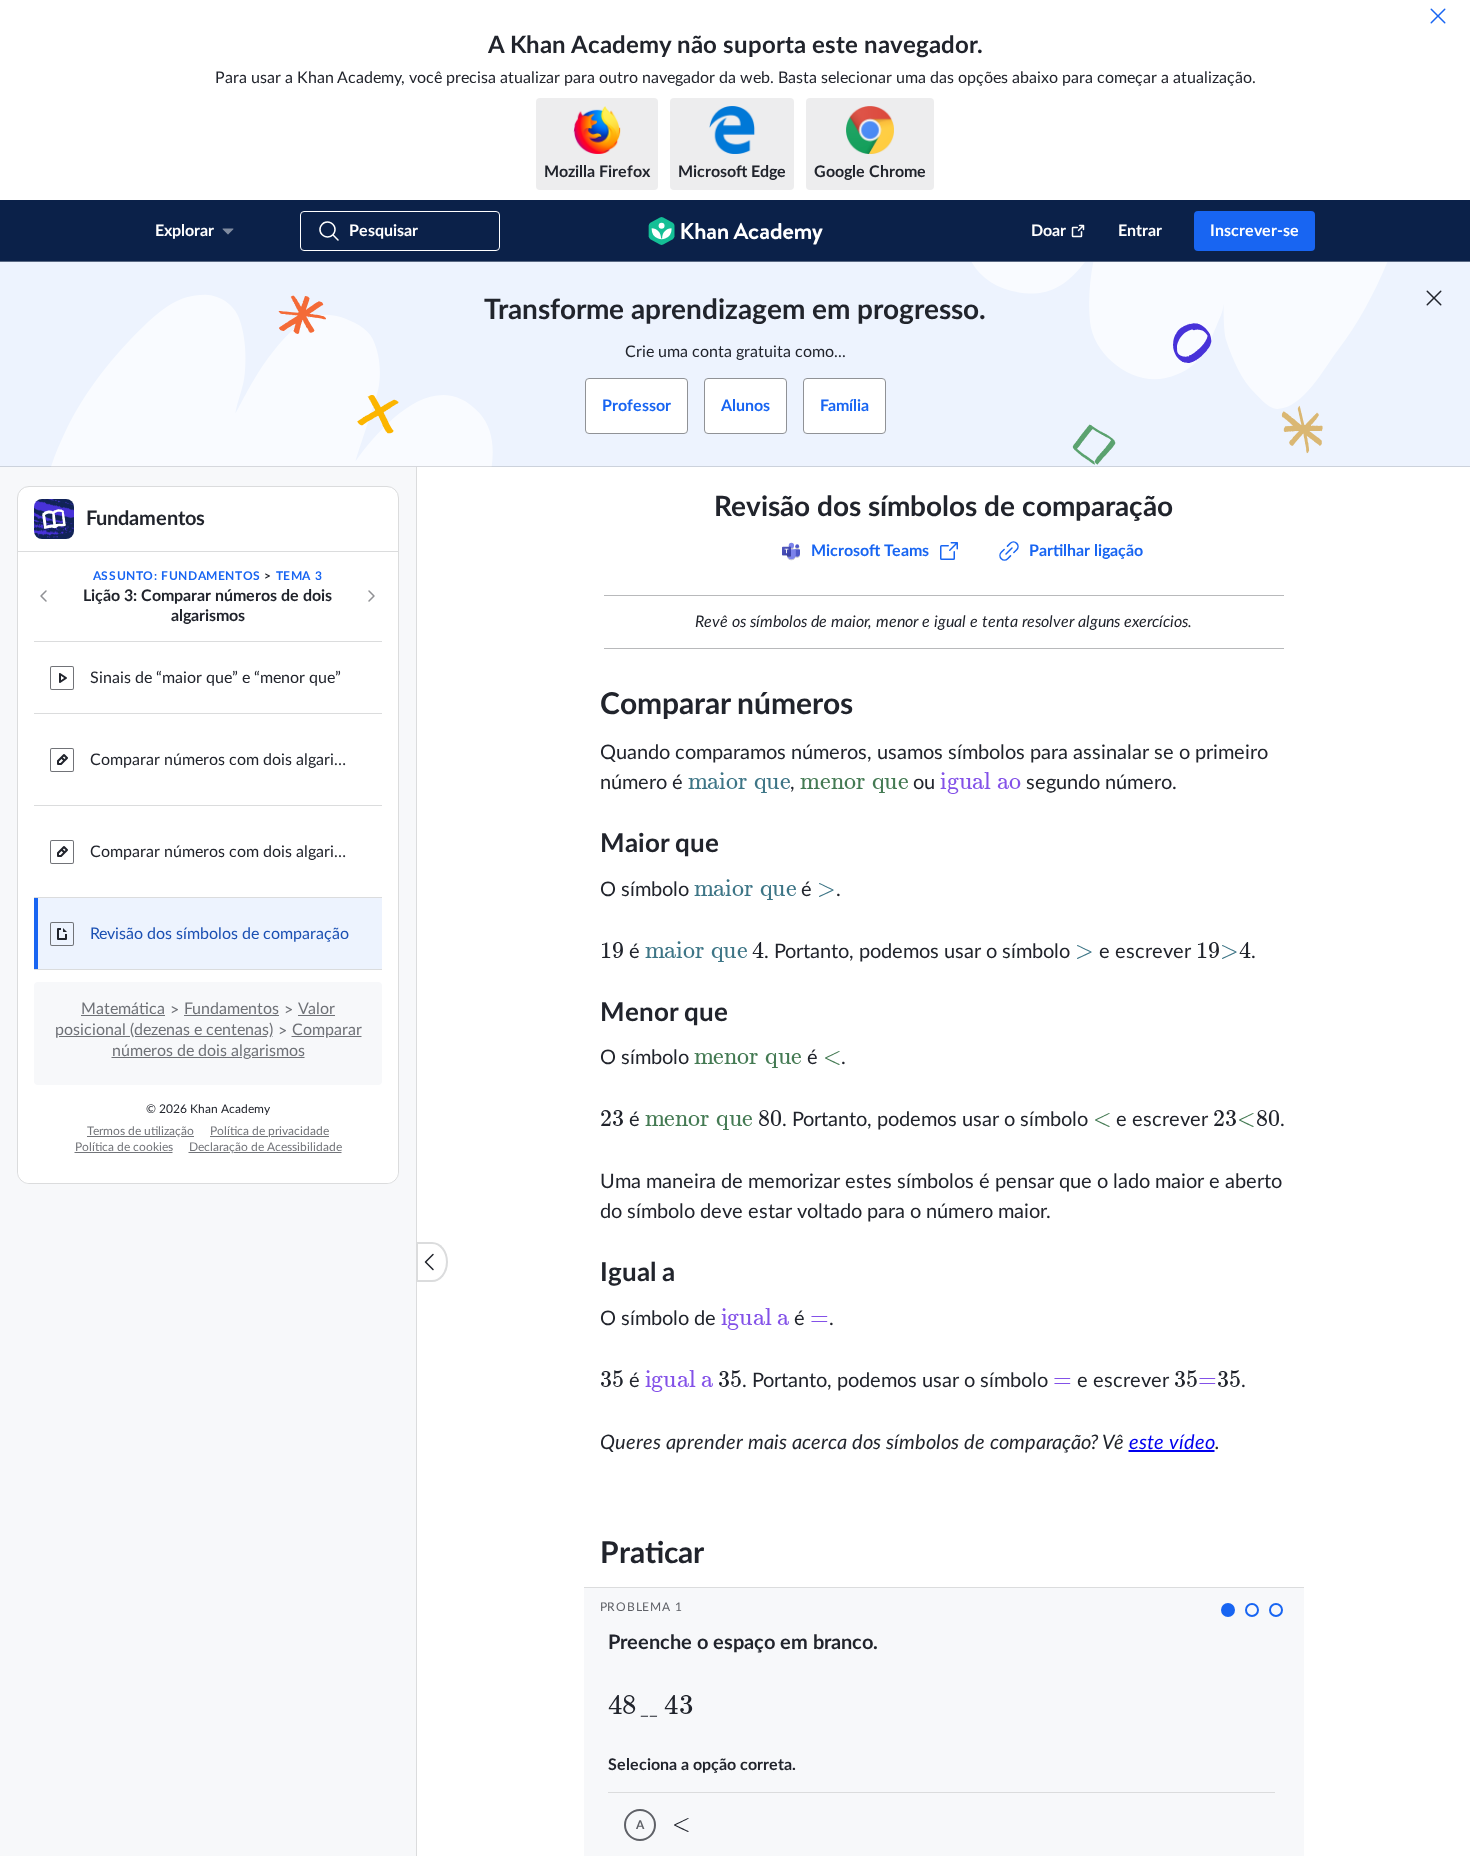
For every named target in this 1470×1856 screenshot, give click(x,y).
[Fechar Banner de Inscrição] (1434, 298)
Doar (1048, 231)
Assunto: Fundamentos (177, 576)
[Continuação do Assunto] (371, 596)
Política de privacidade (269, 1131)
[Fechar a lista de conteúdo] (432, 1262)
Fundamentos (231, 1009)
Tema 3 (299, 576)
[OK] (1438, 16)
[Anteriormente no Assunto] (44, 596)
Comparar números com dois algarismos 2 (220, 852)
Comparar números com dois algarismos (220, 760)
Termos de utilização (140, 1131)
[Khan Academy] (735, 231)
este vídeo (1172, 1443)
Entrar (1140, 231)
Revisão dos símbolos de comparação (219, 934)
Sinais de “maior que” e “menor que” (215, 678)
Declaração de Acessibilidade (265, 1147)
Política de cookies (124, 1147)
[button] (1228, 1610)
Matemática (123, 1009)
